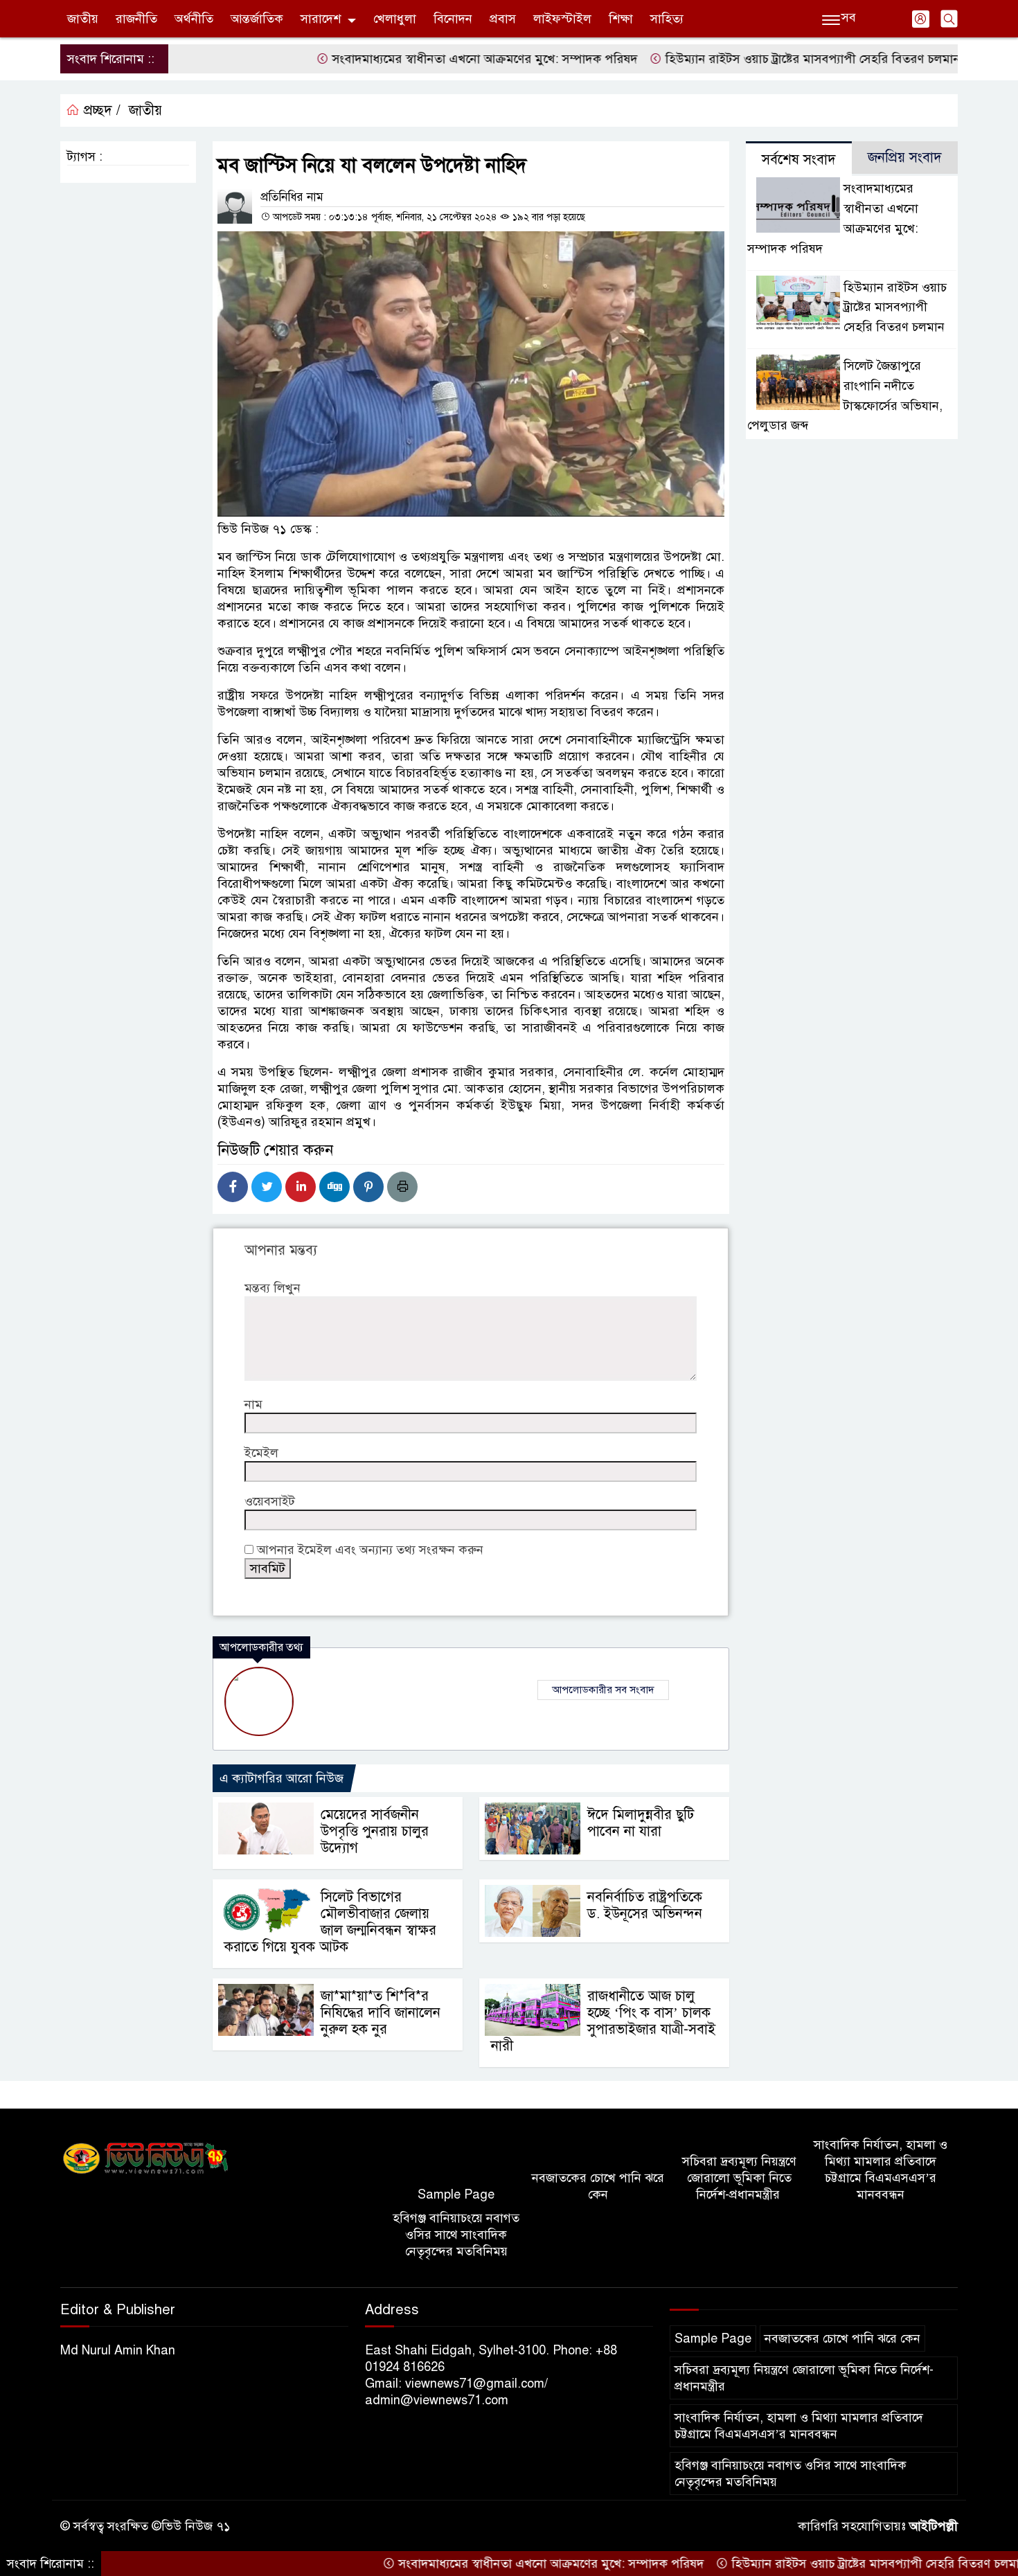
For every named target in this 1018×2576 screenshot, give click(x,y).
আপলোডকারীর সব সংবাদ (603, 1690)
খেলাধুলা (395, 19)
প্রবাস (503, 19)
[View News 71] (146, 2159)
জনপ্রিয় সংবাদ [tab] (905, 158)
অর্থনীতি (194, 19)
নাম (253, 1404)
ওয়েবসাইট (270, 1501)
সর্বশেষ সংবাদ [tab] (799, 160)
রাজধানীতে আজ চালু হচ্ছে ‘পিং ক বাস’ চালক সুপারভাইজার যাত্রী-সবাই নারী (603, 2021)
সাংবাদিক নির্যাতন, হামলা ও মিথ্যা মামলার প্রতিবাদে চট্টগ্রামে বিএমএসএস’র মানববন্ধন (881, 2170)
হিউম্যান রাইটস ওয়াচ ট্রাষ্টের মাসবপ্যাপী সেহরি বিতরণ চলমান (752, 59)
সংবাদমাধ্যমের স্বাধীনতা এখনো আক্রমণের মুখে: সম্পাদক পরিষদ (425, 59)
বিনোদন (453, 19)
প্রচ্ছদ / (100, 110)
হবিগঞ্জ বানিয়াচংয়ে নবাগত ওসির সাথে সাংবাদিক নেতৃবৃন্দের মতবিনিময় (456, 2235)
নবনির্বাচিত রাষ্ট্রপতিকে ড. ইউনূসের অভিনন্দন (645, 1905)
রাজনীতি (136, 19)
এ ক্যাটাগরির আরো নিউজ (282, 1778)
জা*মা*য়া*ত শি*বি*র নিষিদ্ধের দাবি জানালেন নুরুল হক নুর (381, 2013)
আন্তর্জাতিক (257, 19)
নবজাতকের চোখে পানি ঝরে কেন (598, 2186)
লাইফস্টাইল (562, 19)
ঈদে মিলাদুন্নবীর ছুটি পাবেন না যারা (641, 1823)
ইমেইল (261, 1453)
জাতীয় (83, 19)
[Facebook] (233, 1187)
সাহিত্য (667, 19)
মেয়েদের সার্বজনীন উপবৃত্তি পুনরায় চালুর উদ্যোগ (375, 1831)
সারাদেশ (321, 19)
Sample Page (456, 2194)
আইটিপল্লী (934, 2526)
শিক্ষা (621, 19)
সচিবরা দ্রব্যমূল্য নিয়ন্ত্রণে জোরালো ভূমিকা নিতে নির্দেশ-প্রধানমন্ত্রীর (739, 2178)
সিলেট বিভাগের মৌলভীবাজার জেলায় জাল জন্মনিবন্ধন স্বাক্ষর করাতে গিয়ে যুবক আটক (330, 1922)
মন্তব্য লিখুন (273, 1288)
